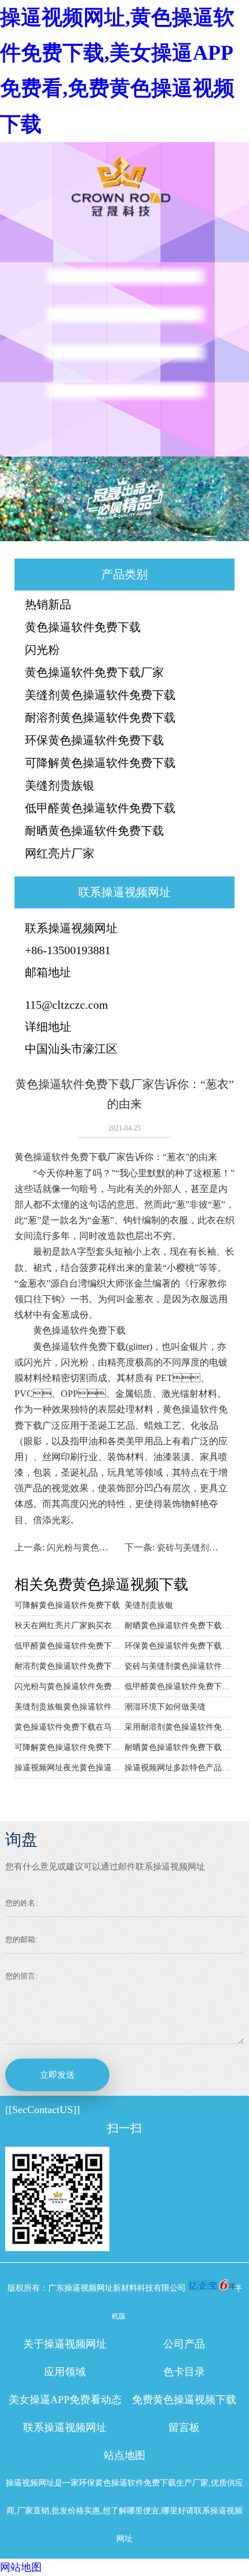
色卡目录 (184, 2372)
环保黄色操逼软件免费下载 (94, 740)
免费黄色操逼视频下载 (184, 2400)
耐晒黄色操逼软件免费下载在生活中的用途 (178, 1747)
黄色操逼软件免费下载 (83, 627)
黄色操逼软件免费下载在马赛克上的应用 (68, 1727)
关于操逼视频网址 (65, 2344)
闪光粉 (42, 650)
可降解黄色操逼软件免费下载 (100, 763)
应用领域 (65, 2372)
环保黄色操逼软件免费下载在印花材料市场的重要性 (178, 1646)
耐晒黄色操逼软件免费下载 (94, 831)
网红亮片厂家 (60, 853)
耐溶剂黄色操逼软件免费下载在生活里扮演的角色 (68, 1666)
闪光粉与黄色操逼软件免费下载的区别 (68, 1686)
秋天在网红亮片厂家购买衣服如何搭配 (68, 1626)
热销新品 (48, 604)
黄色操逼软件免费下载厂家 (94, 672)
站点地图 (124, 2455)
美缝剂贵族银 (60, 785)
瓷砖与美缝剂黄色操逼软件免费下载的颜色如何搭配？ (178, 1666)
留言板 (184, 2428)
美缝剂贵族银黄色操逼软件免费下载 (68, 1707)
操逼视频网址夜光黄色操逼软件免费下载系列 (68, 1768)
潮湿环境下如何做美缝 (165, 1707)
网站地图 (21, 2567)
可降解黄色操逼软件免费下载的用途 (68, 1747)
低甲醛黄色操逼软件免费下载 (100, 808)
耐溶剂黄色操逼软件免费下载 (100, 718)
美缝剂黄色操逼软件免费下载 (100, 695)
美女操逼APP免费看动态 (65, 2400)
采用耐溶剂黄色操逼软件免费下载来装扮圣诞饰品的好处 (178, 1727)
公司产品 (184, 2344)
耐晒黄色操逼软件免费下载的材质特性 (178, 1626)
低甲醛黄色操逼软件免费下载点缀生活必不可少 (68, 1646)
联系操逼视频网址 (65, 2428)
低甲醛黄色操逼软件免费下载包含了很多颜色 (178, 1686)
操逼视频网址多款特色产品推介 (178, 1768)
